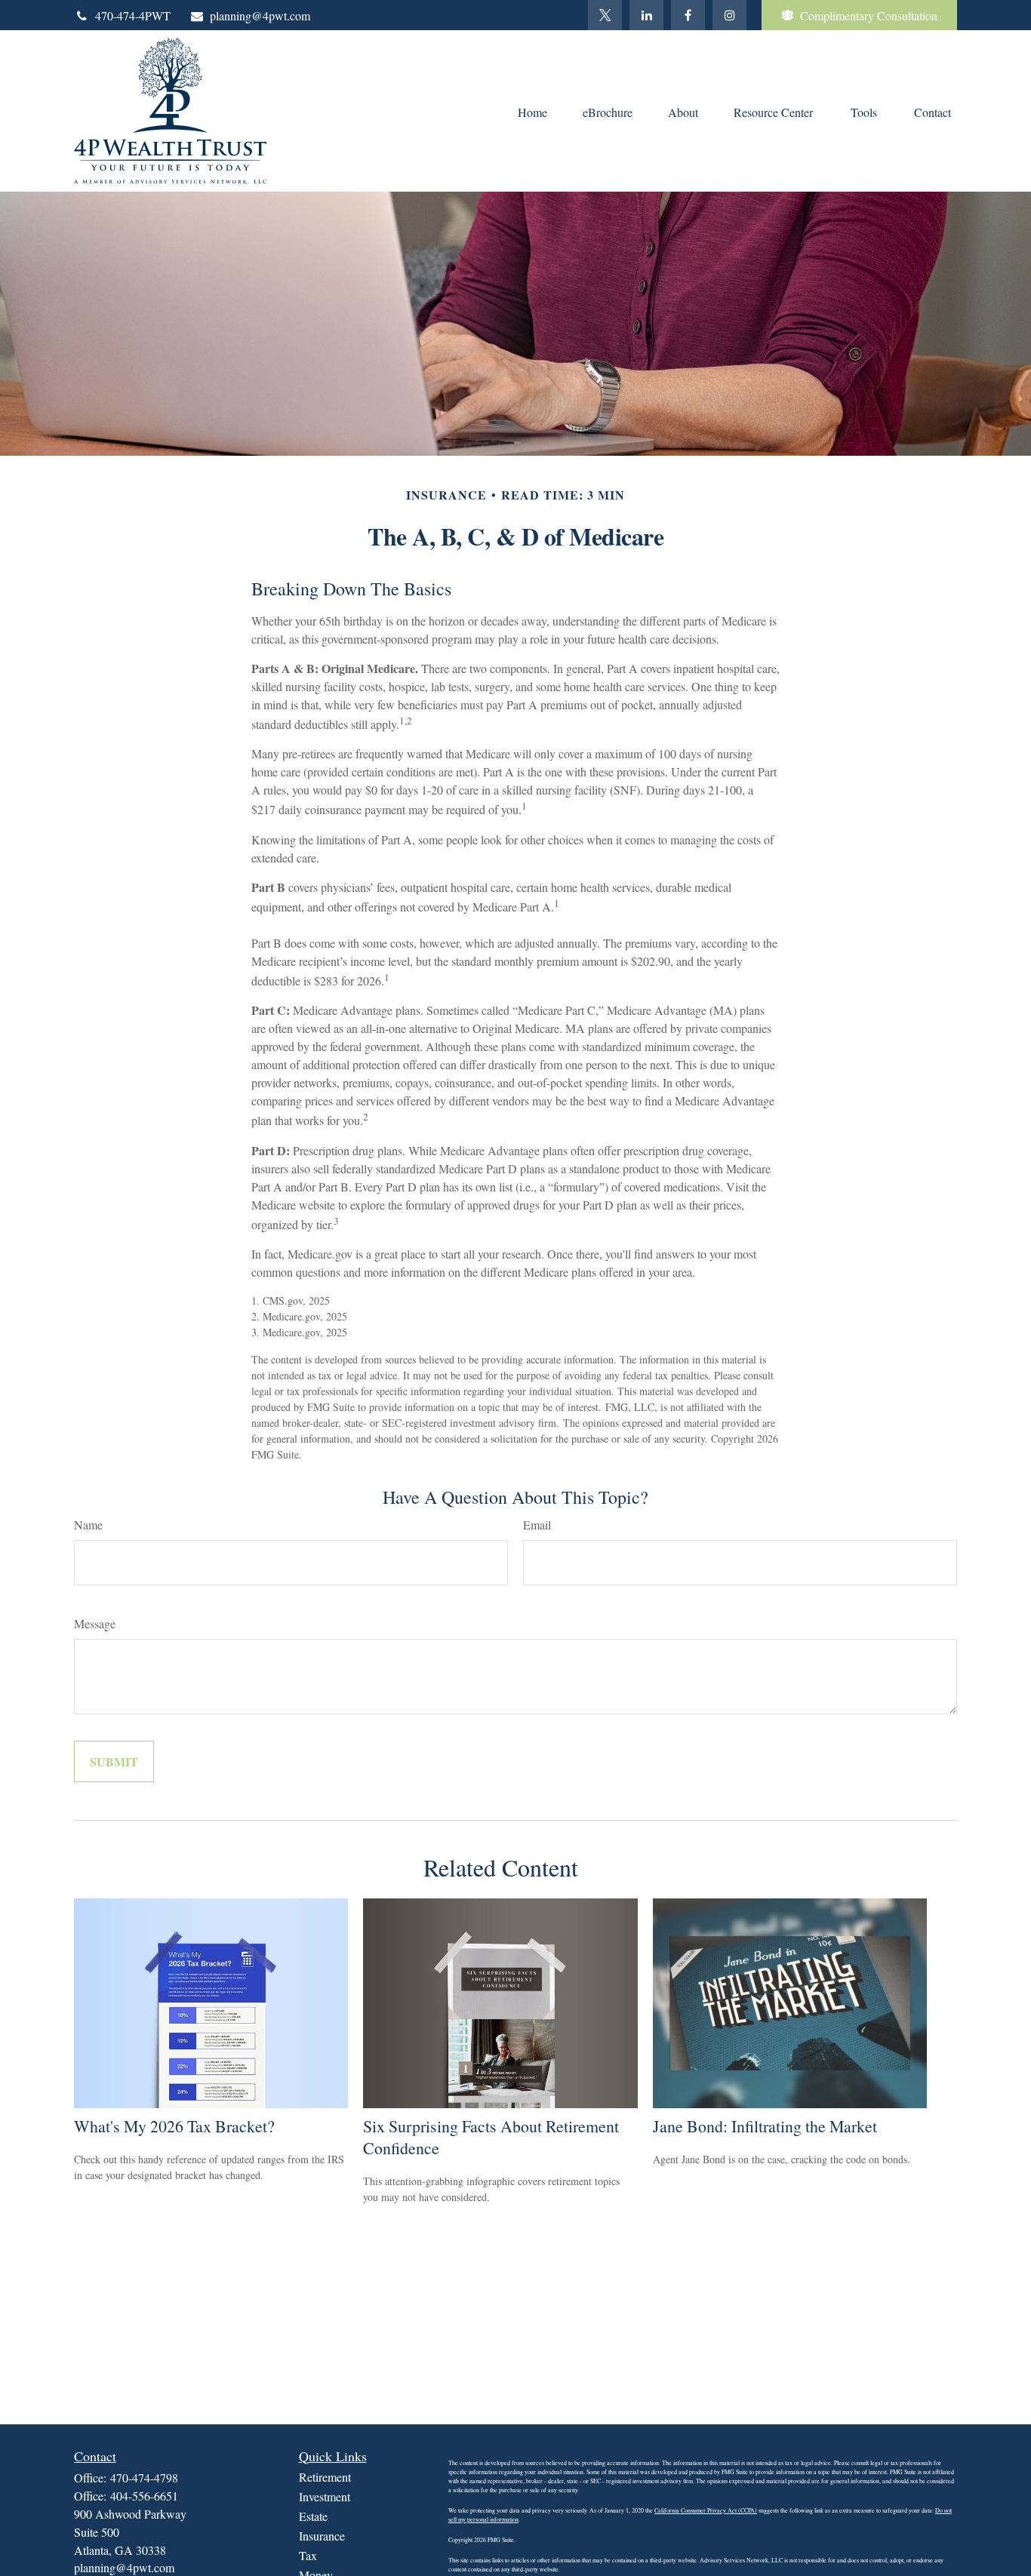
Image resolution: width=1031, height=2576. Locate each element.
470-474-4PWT (133, 15)
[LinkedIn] (646, 15)
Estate (313, 2516)
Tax (308, 2555)
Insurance (322, 2536)
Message (95, 1623)
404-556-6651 (144, 2496)
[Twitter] (605, 15)
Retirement (325, 2477)
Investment (325, 2496)
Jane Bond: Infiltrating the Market (765, 2126)
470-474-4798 (144, 2478)
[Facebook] (688, 15)
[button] (532, 111)
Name (88, 1525)
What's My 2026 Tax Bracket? (174, 2126)
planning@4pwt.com (260, 15)
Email (537, 1525)
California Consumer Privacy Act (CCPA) (706, 2510)
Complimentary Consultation (869, 15)
